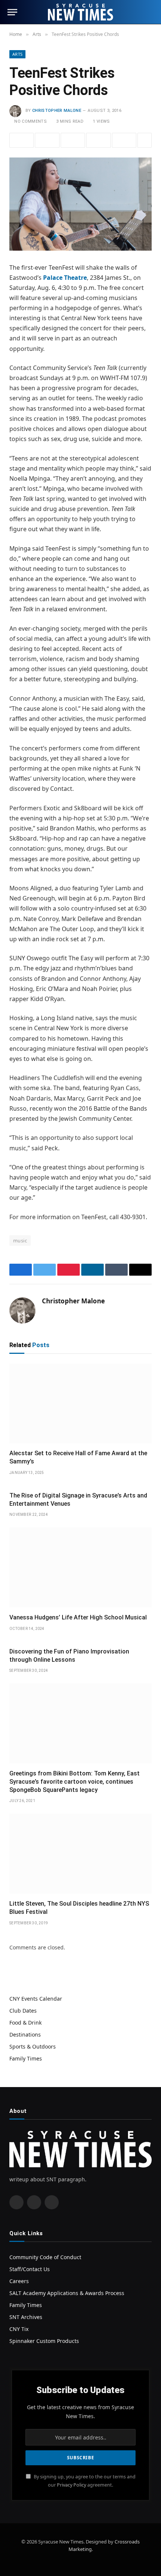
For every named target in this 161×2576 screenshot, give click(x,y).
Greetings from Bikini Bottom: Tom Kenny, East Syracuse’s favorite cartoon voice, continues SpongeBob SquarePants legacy (75, 1782)
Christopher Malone (57, 111)
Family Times (26, 2058)
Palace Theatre (65, 278)
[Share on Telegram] (124, 140)
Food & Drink (25, 2023)
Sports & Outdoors (33, 2046)
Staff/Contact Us (30, 2269)
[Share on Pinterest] (73, 140)
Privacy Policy (72, 2485)
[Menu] (12, 12)
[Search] (150, 12)
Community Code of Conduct (45, 2257)
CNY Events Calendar (36, 1999)
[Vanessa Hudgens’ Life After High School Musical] (80, 1567)
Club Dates (23, 2011)
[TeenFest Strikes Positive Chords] (80, 204)
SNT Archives (26, 2317)
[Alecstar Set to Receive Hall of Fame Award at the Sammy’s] (80, 1404)
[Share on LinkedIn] (98, 140)
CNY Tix (19, 2329)
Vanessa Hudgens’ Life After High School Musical (78, 1617)
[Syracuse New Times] (80, 12)
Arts (17, 54)
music (20, 1240)
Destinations (25, 2035)
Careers (19, 2281)
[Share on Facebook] (22, 140)
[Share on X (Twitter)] (47, 140)
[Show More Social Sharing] (145, 140)
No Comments (31, 121)
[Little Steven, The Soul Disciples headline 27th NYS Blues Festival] (80, 1854)
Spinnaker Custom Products (44, 2341)
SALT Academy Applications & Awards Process (67, 2293)
